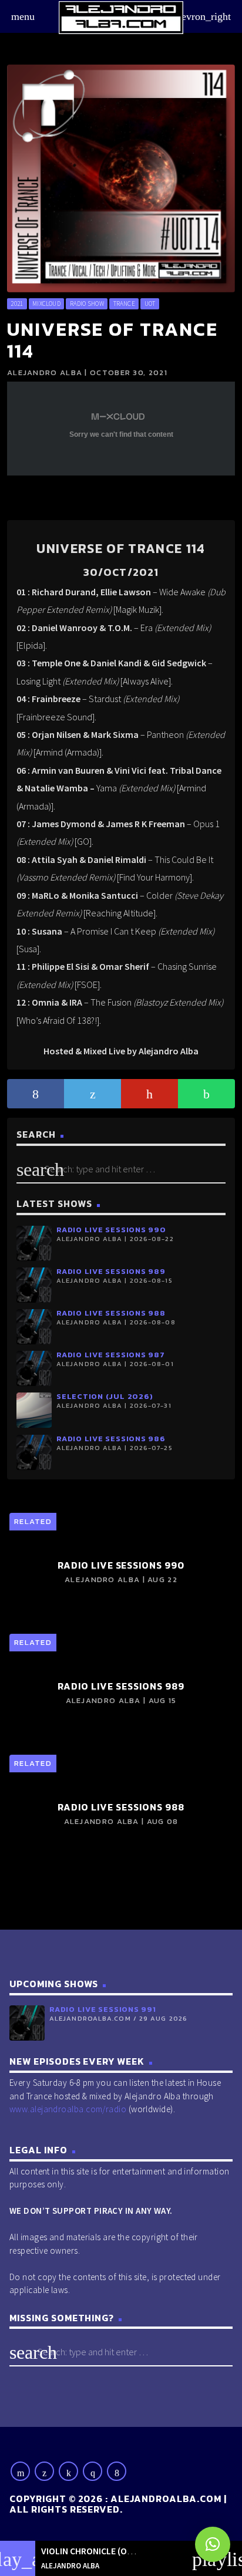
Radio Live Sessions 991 (103, 2009)
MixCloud (46, 304)
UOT (150, 304)
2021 (17, 304)
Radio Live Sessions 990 (111, 1230)
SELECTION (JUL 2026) (105, 1396)
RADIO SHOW (87, 304)
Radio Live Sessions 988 (111, 1313)
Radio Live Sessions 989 (111, 1271)
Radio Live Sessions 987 (111, 1355)
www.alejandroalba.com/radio (68, 2109)
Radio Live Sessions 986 (111, 1439)
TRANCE (124, 304)
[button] (213, 2544)
